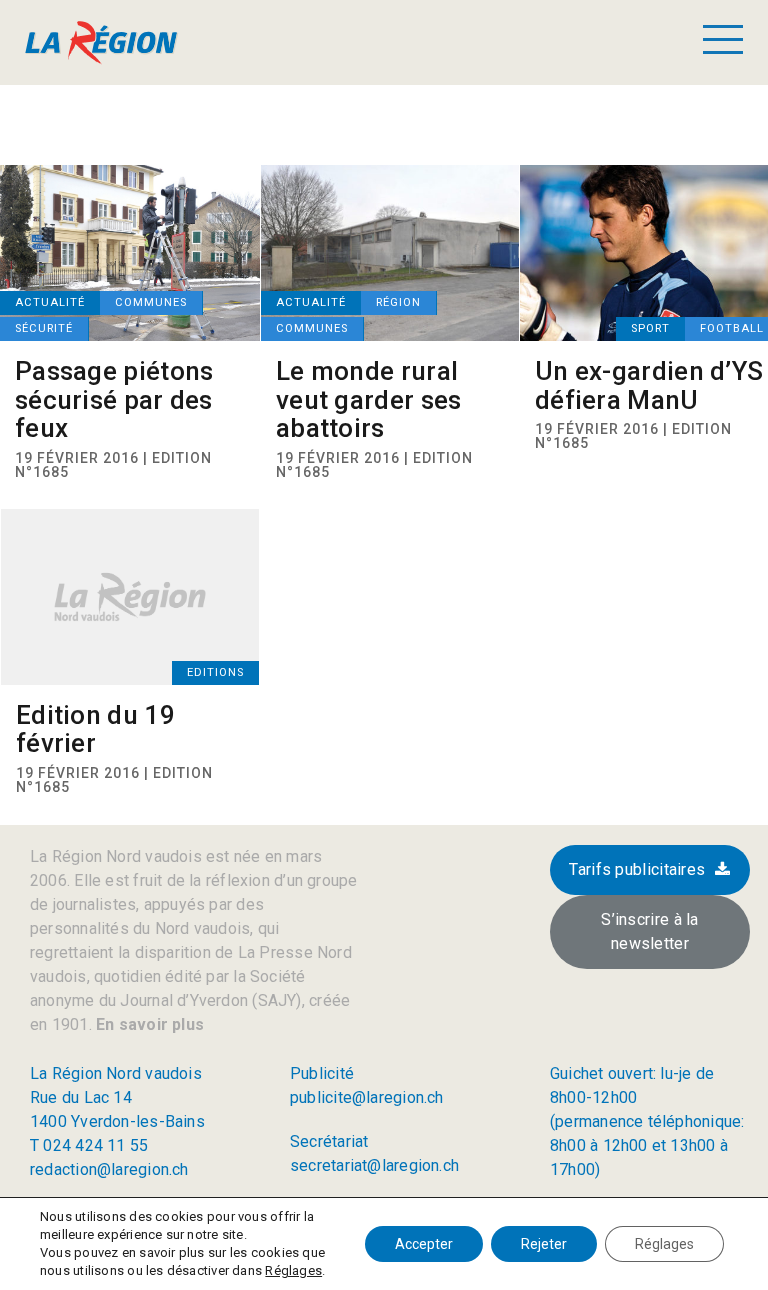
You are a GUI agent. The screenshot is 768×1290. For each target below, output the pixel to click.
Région (398, 302)
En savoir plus (148, 1024)
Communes (151, 302)
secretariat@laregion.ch (374, 1165)
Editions (215, 672)
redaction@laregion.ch (109, 1169)
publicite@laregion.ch (367, 1097)
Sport (650, 328)
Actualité (50, 302)
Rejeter (544, 1244)
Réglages (293, 1270)
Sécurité (44, 328)
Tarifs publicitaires (637, 869)
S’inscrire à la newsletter (650, 931)
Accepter (424, 1244)
